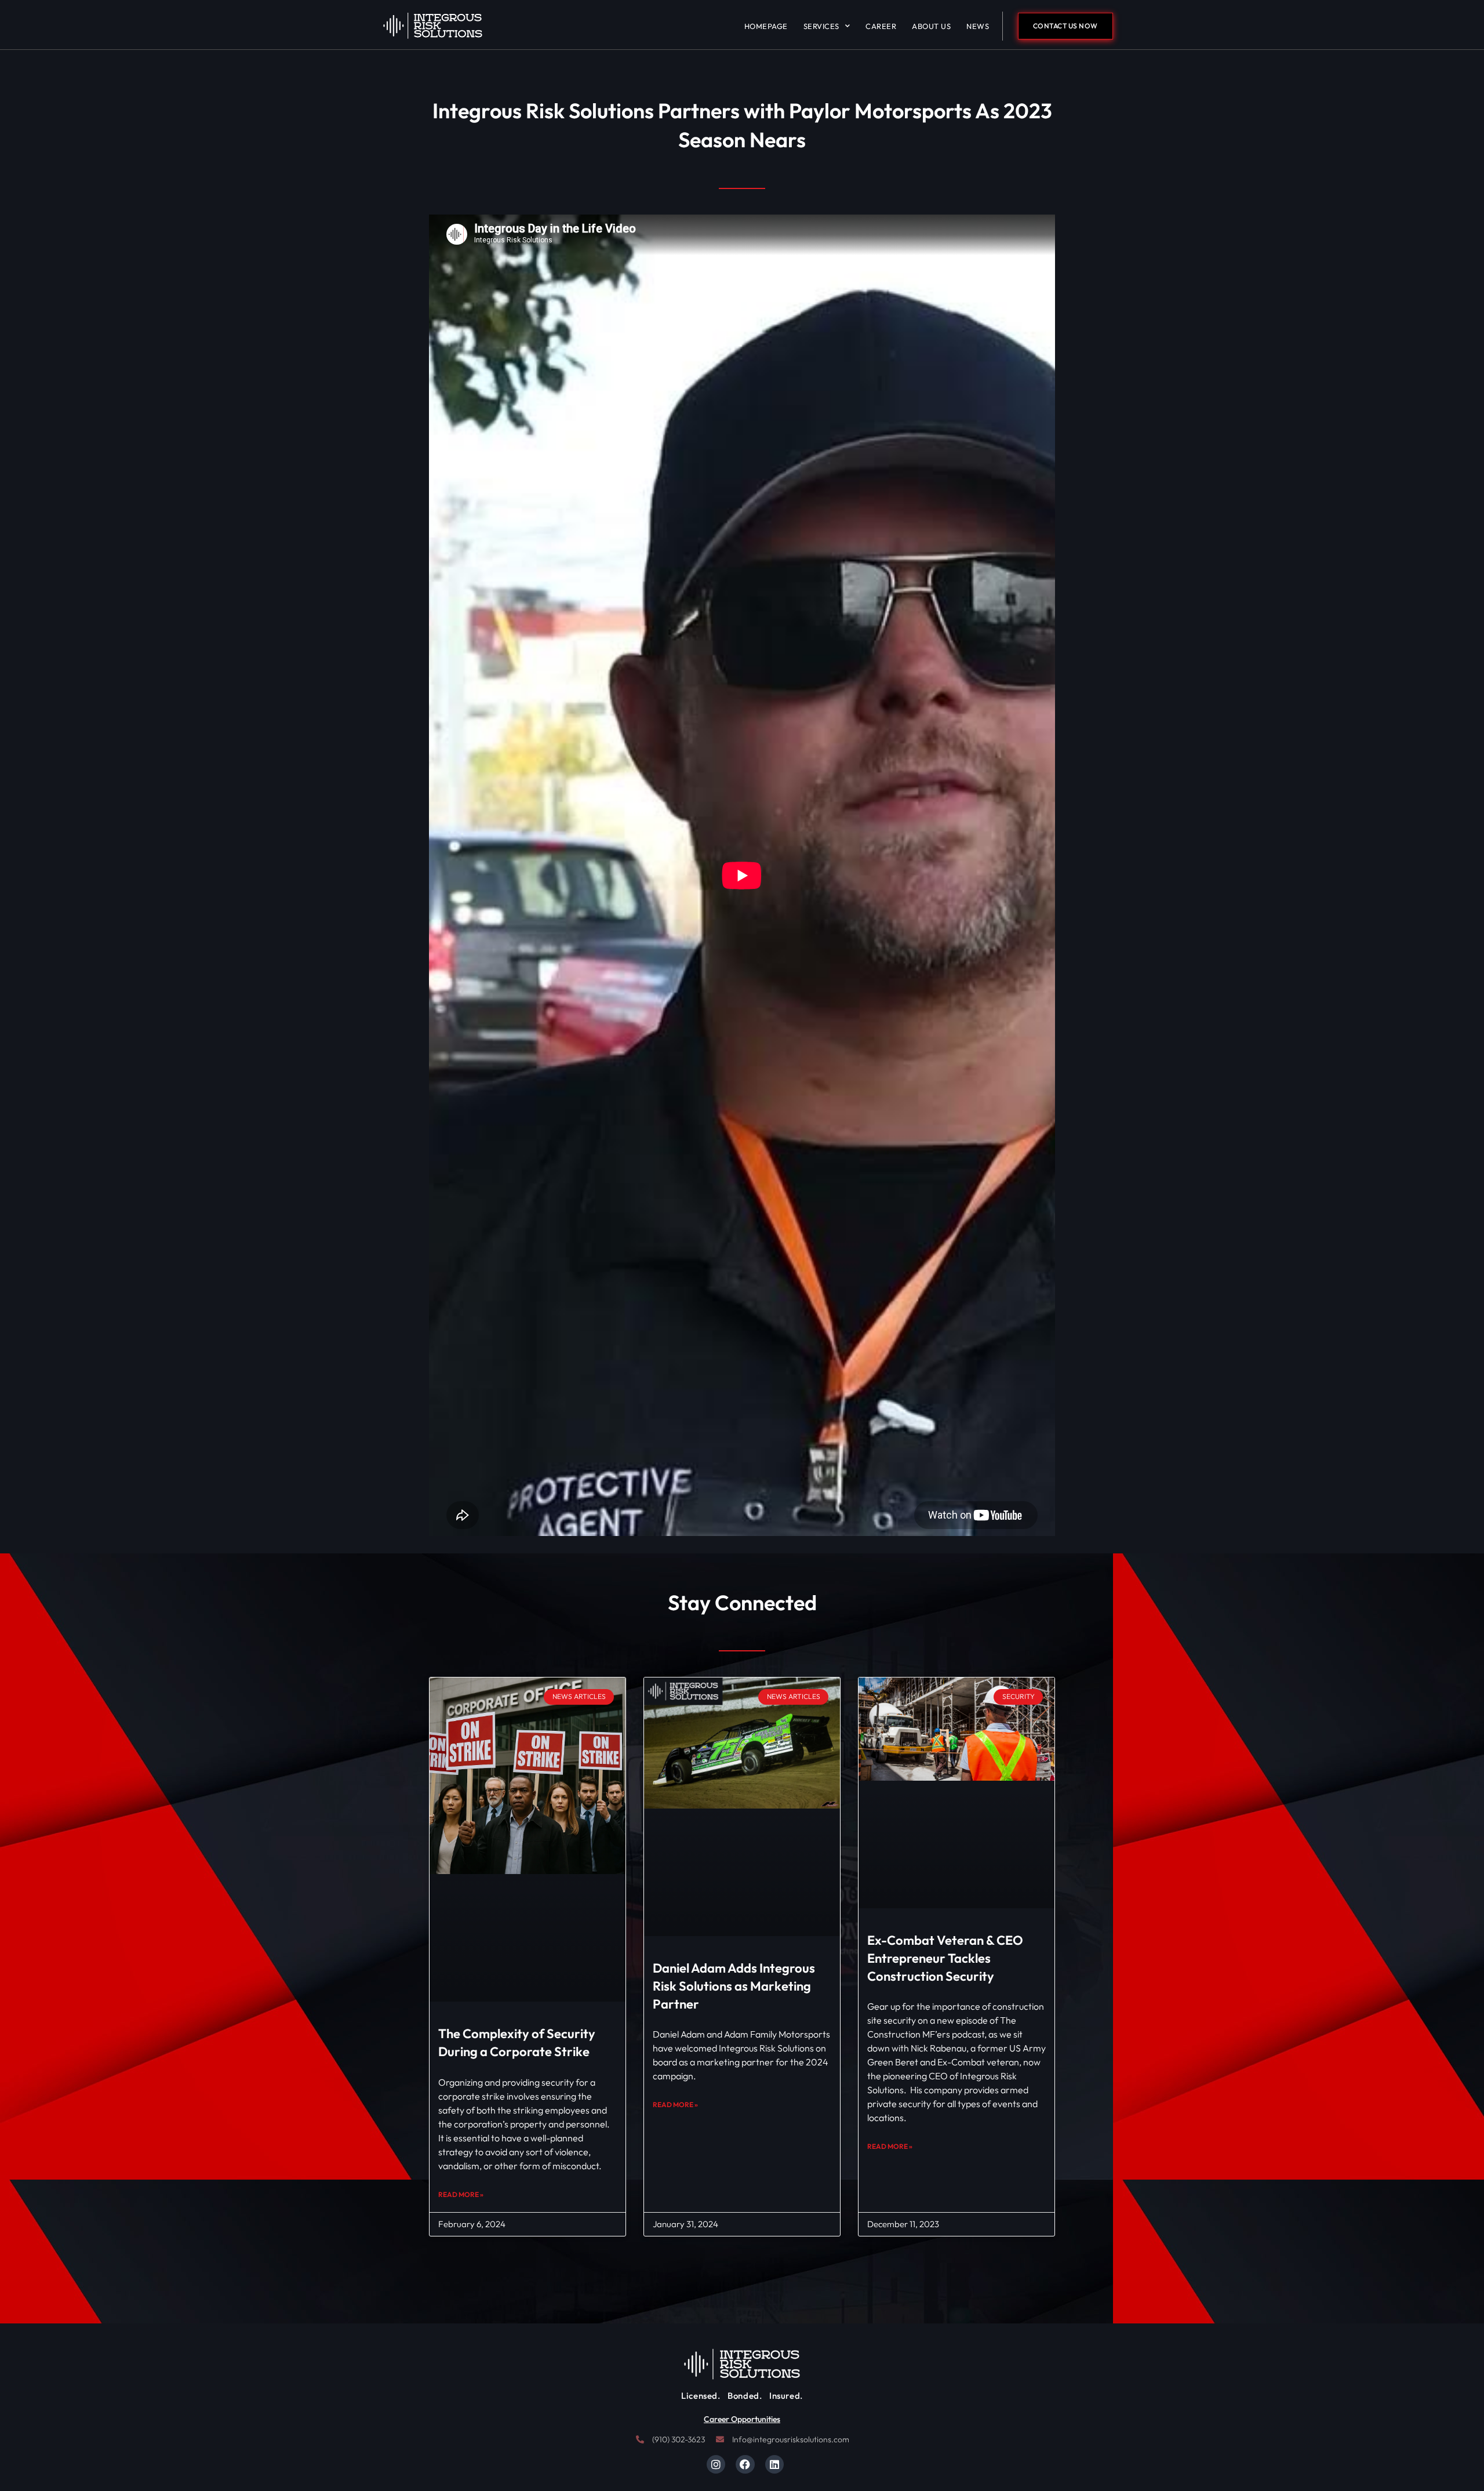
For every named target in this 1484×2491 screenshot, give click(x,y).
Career (881, 26)
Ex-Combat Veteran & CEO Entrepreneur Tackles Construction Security (945, 1958)
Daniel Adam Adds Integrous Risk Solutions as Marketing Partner (734, 1986)
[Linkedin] (774, 2464)
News (978, 26)
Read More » (461, 2194)
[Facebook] (745, 2464)
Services (821, 26)
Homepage (766, 26)
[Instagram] (716, 2464)
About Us (931, 26)
